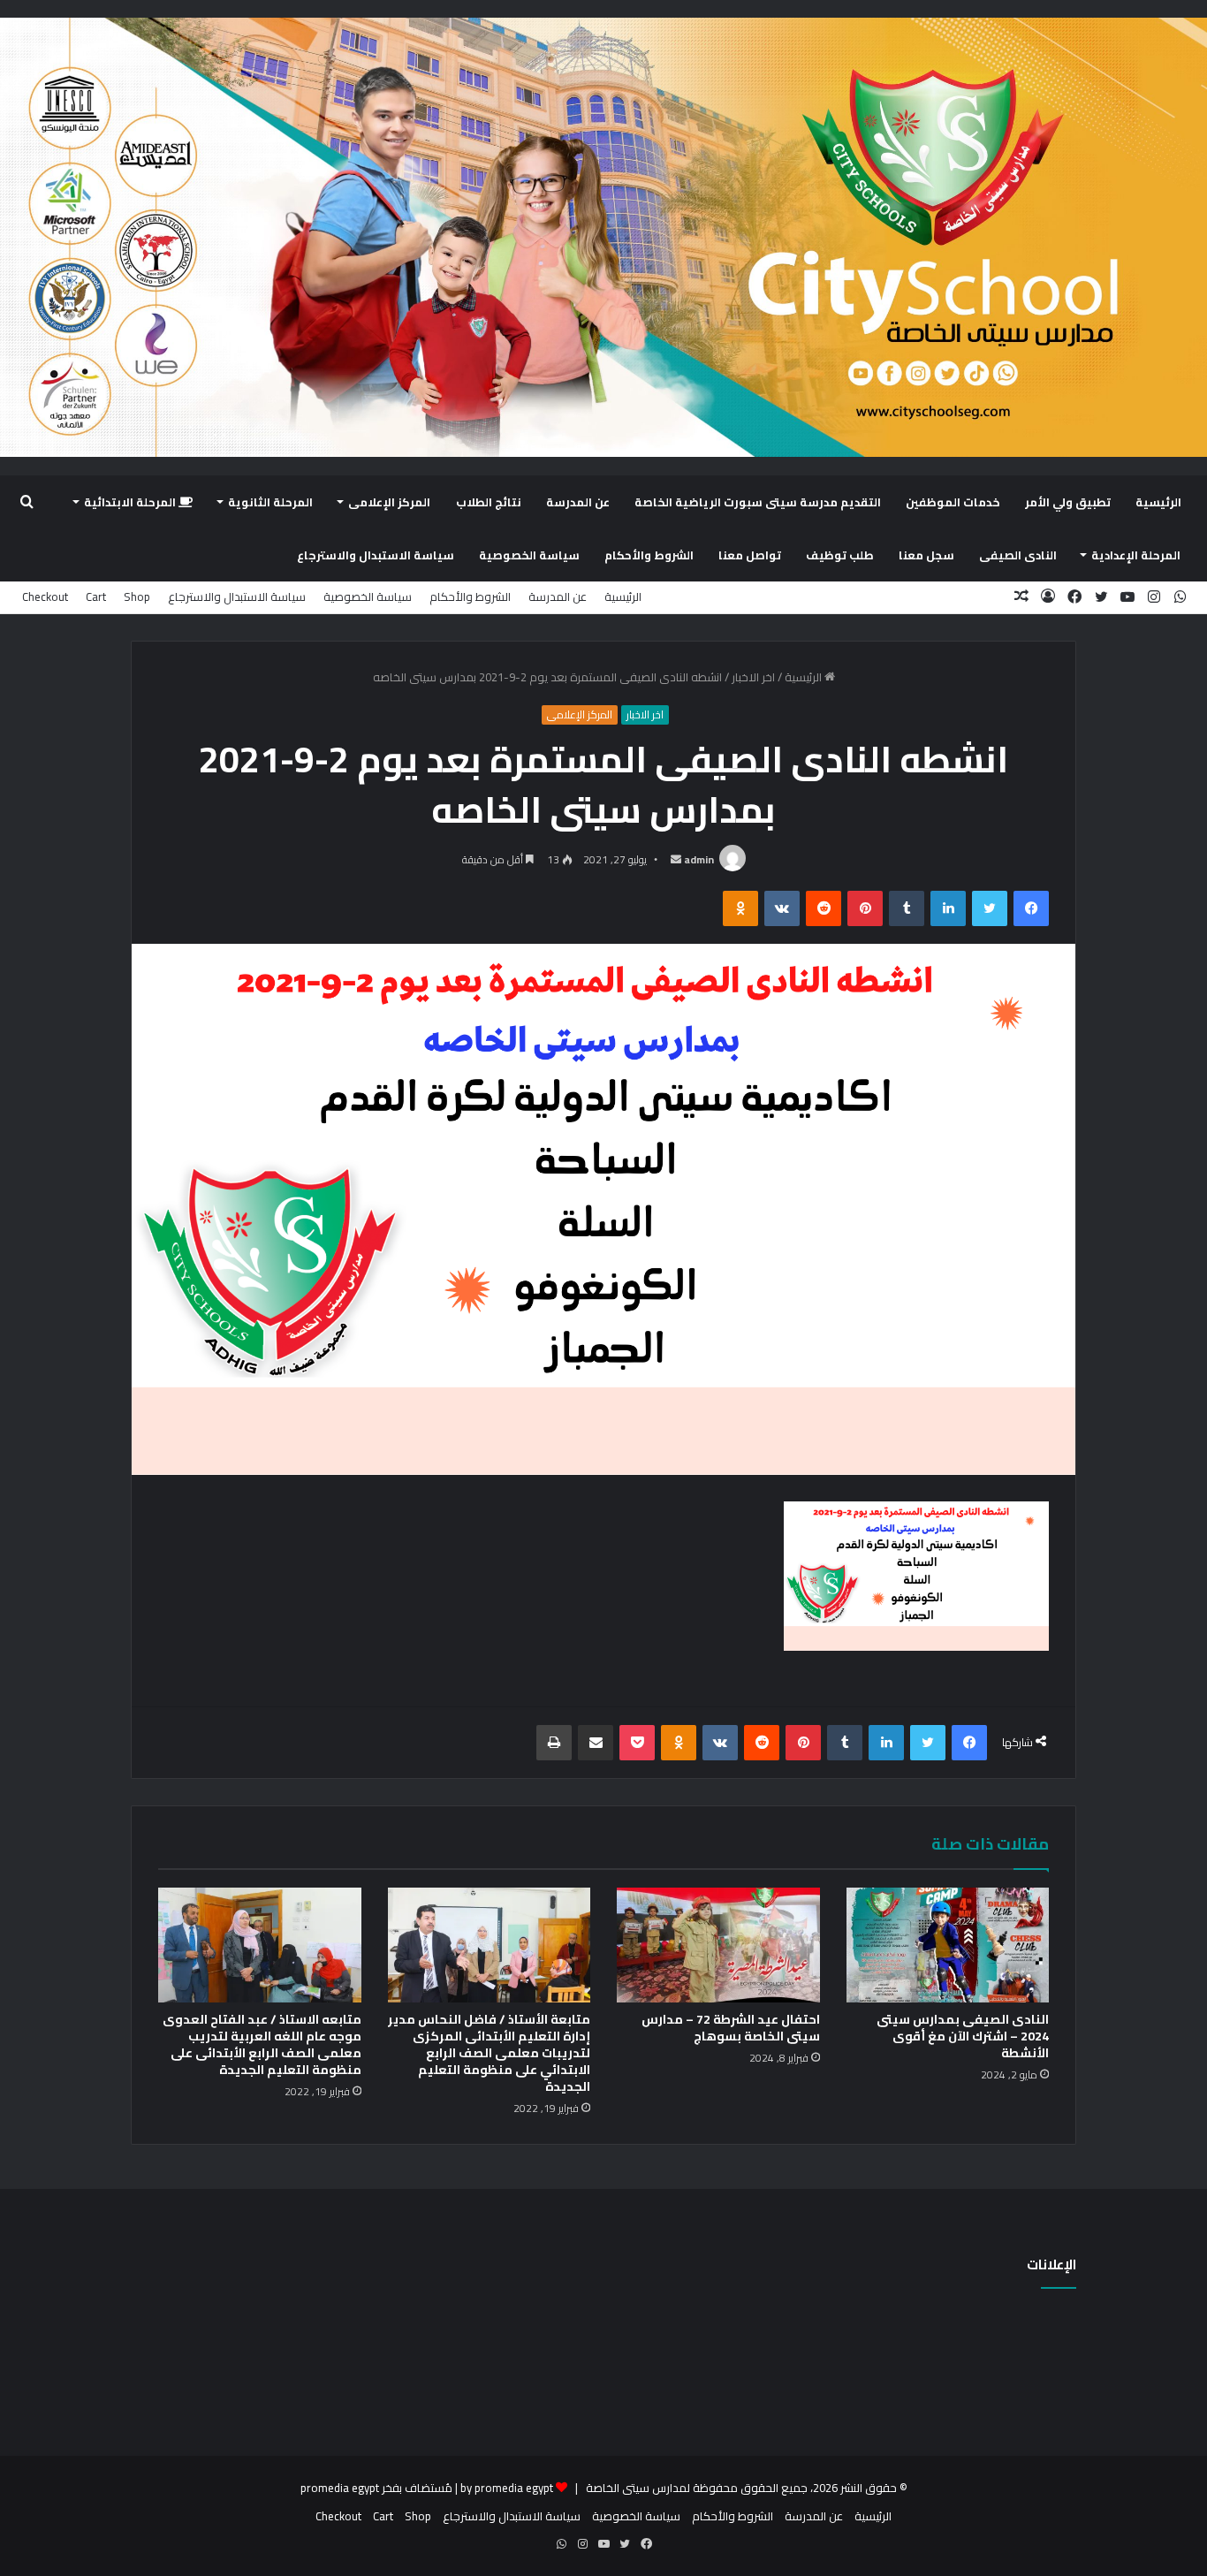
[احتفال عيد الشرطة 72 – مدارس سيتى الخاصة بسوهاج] (718, 1945)
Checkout (45, 597)
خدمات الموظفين (953, 502)
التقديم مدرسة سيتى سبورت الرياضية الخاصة (758, 502)
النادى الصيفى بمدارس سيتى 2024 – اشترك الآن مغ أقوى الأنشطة (963, 2036)
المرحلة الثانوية (270, 502)
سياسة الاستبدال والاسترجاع (376, 555)
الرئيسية (1158, 502)
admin (699, 859)
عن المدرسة (578, 502)
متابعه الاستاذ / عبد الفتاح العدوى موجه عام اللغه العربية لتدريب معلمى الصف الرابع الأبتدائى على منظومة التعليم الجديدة (262, 2044)
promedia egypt (340, 2488)
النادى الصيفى (1018, 555)
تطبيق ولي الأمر (1068, 502)
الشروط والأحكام (649, 555)
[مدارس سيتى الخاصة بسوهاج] (603, 237)
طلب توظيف (840, 555)
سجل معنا (926, 555)
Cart (96, 597)
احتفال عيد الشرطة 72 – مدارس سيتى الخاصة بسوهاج (731, 2028)
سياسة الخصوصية (529, 555)
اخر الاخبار (753, 677)
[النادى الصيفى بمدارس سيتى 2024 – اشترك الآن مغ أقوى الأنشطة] (948, 1945)
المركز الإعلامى (389, 502)
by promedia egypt (507, 2488)
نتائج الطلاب (489, 502)
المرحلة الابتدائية (131, 502)
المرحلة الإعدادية (1136, 555)
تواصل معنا (750, 555)
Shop (137, 597)
